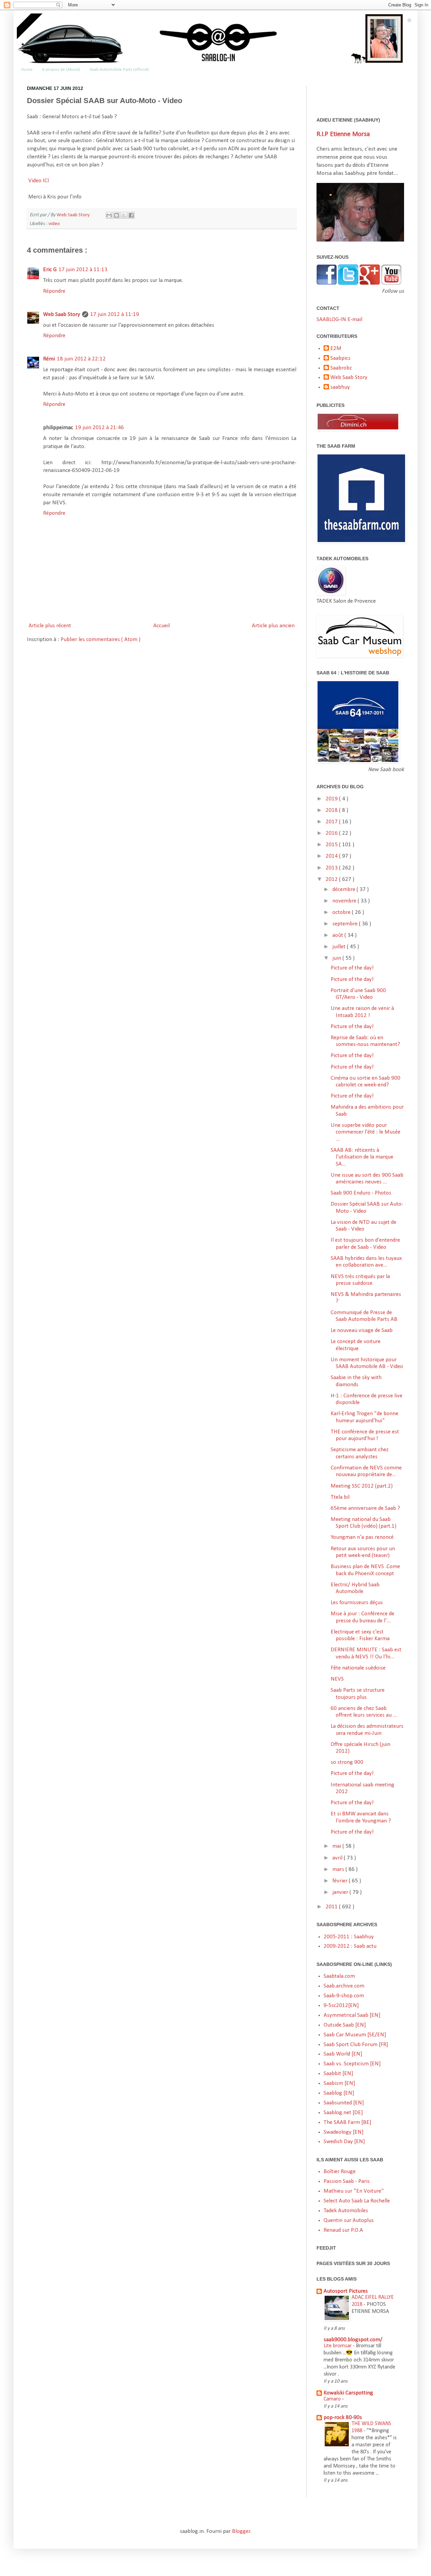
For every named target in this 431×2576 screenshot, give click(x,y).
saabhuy (340, 387)
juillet (340, 947)
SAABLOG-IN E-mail (339, 320)
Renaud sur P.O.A (343, 2230)
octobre (342, 912)
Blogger (241, 2531)
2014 (332, 856)
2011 (332, 1907)
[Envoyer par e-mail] (109, 215)
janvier (341, 1892)
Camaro (333, 2399)
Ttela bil (340, 1497)
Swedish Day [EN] (344, 2142)
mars (339, 1869)
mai (337, 1846)
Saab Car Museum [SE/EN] (355, 2035)
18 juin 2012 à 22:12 (81, 359)
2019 (332, 799)
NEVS (337, 1679)
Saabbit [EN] (338, 2074)
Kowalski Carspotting (348, 2393)
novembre (345, 901)
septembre (346, 924)
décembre (344, 889)
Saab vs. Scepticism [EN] (352, 2064)
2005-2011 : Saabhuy (349, 1937)
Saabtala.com (339, 1976)
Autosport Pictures (346, 2291)
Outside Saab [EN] (345, 2025)
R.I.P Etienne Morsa (343, 134)
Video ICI (39, 181)
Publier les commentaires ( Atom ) (101, 640)
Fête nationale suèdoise (358, 1668)
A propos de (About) (61, 70)
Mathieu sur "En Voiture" (354, 2191)
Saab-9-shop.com (344, 1996)
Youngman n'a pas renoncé (362, 1537)
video (54, 224)
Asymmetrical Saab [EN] (352, 2015)
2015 (332, 845)
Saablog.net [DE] (343, 2113)
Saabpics (340, 358)
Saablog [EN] (339, 2093)
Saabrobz (341, 368)
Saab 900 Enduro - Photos (361, 1193)
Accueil (161, 626)
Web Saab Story (74, 215)
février (341, 1881)
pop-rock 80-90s (343, 2418)
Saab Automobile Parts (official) (119, 70)
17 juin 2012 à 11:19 (115, 314)
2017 (332, 822)
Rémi (49, 359)
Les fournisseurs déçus (357, 1603)
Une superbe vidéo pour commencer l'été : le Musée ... (366, 1132)
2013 (332, 868)
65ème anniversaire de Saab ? (365, 1508)
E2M (336, 348)
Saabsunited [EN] (344, 2103)
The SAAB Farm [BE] (347, 2122)
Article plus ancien (273, 626)
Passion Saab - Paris (347, 2181)
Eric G (50, 270)
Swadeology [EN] (344, 2132)
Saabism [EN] (339, 2083)
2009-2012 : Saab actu (350, 1946)
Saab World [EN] (343, 2054)
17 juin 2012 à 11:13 (83, 270)
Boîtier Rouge (340, 2172)
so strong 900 (347, 1762)
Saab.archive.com (344, 1986)
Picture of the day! (352, 968)
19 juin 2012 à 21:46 (100, 428)
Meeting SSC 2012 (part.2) (362, 1486)
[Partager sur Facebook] (131, 215)
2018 (332, 810)
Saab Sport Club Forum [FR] (356, 2045)
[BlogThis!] (117, 215)
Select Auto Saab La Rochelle (357, 2201)
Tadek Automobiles (346, 2211)
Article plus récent (50, 626)
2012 (332, 879)
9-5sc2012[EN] (341, 2006)
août (338, 935)
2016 (332, 833)
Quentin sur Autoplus (349, 2220)
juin (337, 958)
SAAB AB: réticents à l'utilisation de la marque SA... (362, 1157)
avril (338, 1858)
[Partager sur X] (124, 215)
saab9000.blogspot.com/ (353, 2340)
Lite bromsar (338, 2346)
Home (27, 70)
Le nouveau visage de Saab (362, 1330)
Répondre (54, 291)
